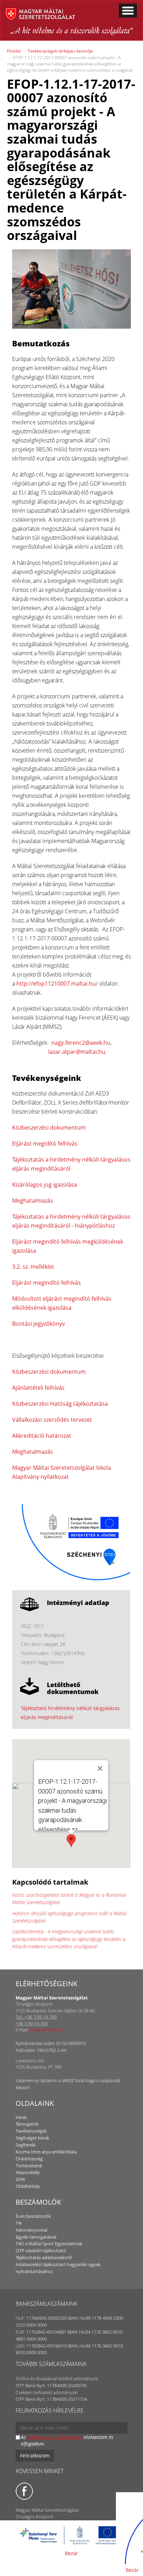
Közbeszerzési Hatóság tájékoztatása (60, 1404)
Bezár (71, 2553)
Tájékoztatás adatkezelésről (44, 2257)
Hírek (21, 2117)
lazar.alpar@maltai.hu (77, 1052)
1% (19, 2223)
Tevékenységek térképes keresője (60, 51)
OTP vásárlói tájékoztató (41, 2250)
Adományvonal (31, 2230)
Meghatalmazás (33, 1201)
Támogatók (27, 2124)
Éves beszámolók (33, 2216)
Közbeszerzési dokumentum (49, 1127)
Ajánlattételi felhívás (38, 1388)
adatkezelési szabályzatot (55, 2437)
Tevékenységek (31, 2131)
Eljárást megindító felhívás (47, 1283)
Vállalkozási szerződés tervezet (52, 1420)
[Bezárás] (100, 1768)
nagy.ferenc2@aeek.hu (81, 1043)
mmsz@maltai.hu (48, 2030)
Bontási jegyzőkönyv (39, 1324)
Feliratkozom (35, 2455)
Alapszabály (28, 2172)
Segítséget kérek (32, 2138)
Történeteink (29, 2166)
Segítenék (26, 2145)
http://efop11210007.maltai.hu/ (57, 984)
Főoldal (14, 51)
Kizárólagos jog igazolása (45, 1185)
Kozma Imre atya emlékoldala (46, 2152)
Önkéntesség (29, 2159)
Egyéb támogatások (36, 2237)
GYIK (20, 2179)
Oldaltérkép (28, 2186)
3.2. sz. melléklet (33, 1267)
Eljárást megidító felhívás (45, 1143)
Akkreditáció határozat (42, 1436)
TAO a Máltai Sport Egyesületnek (49, 2244)
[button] (71, 1841)
